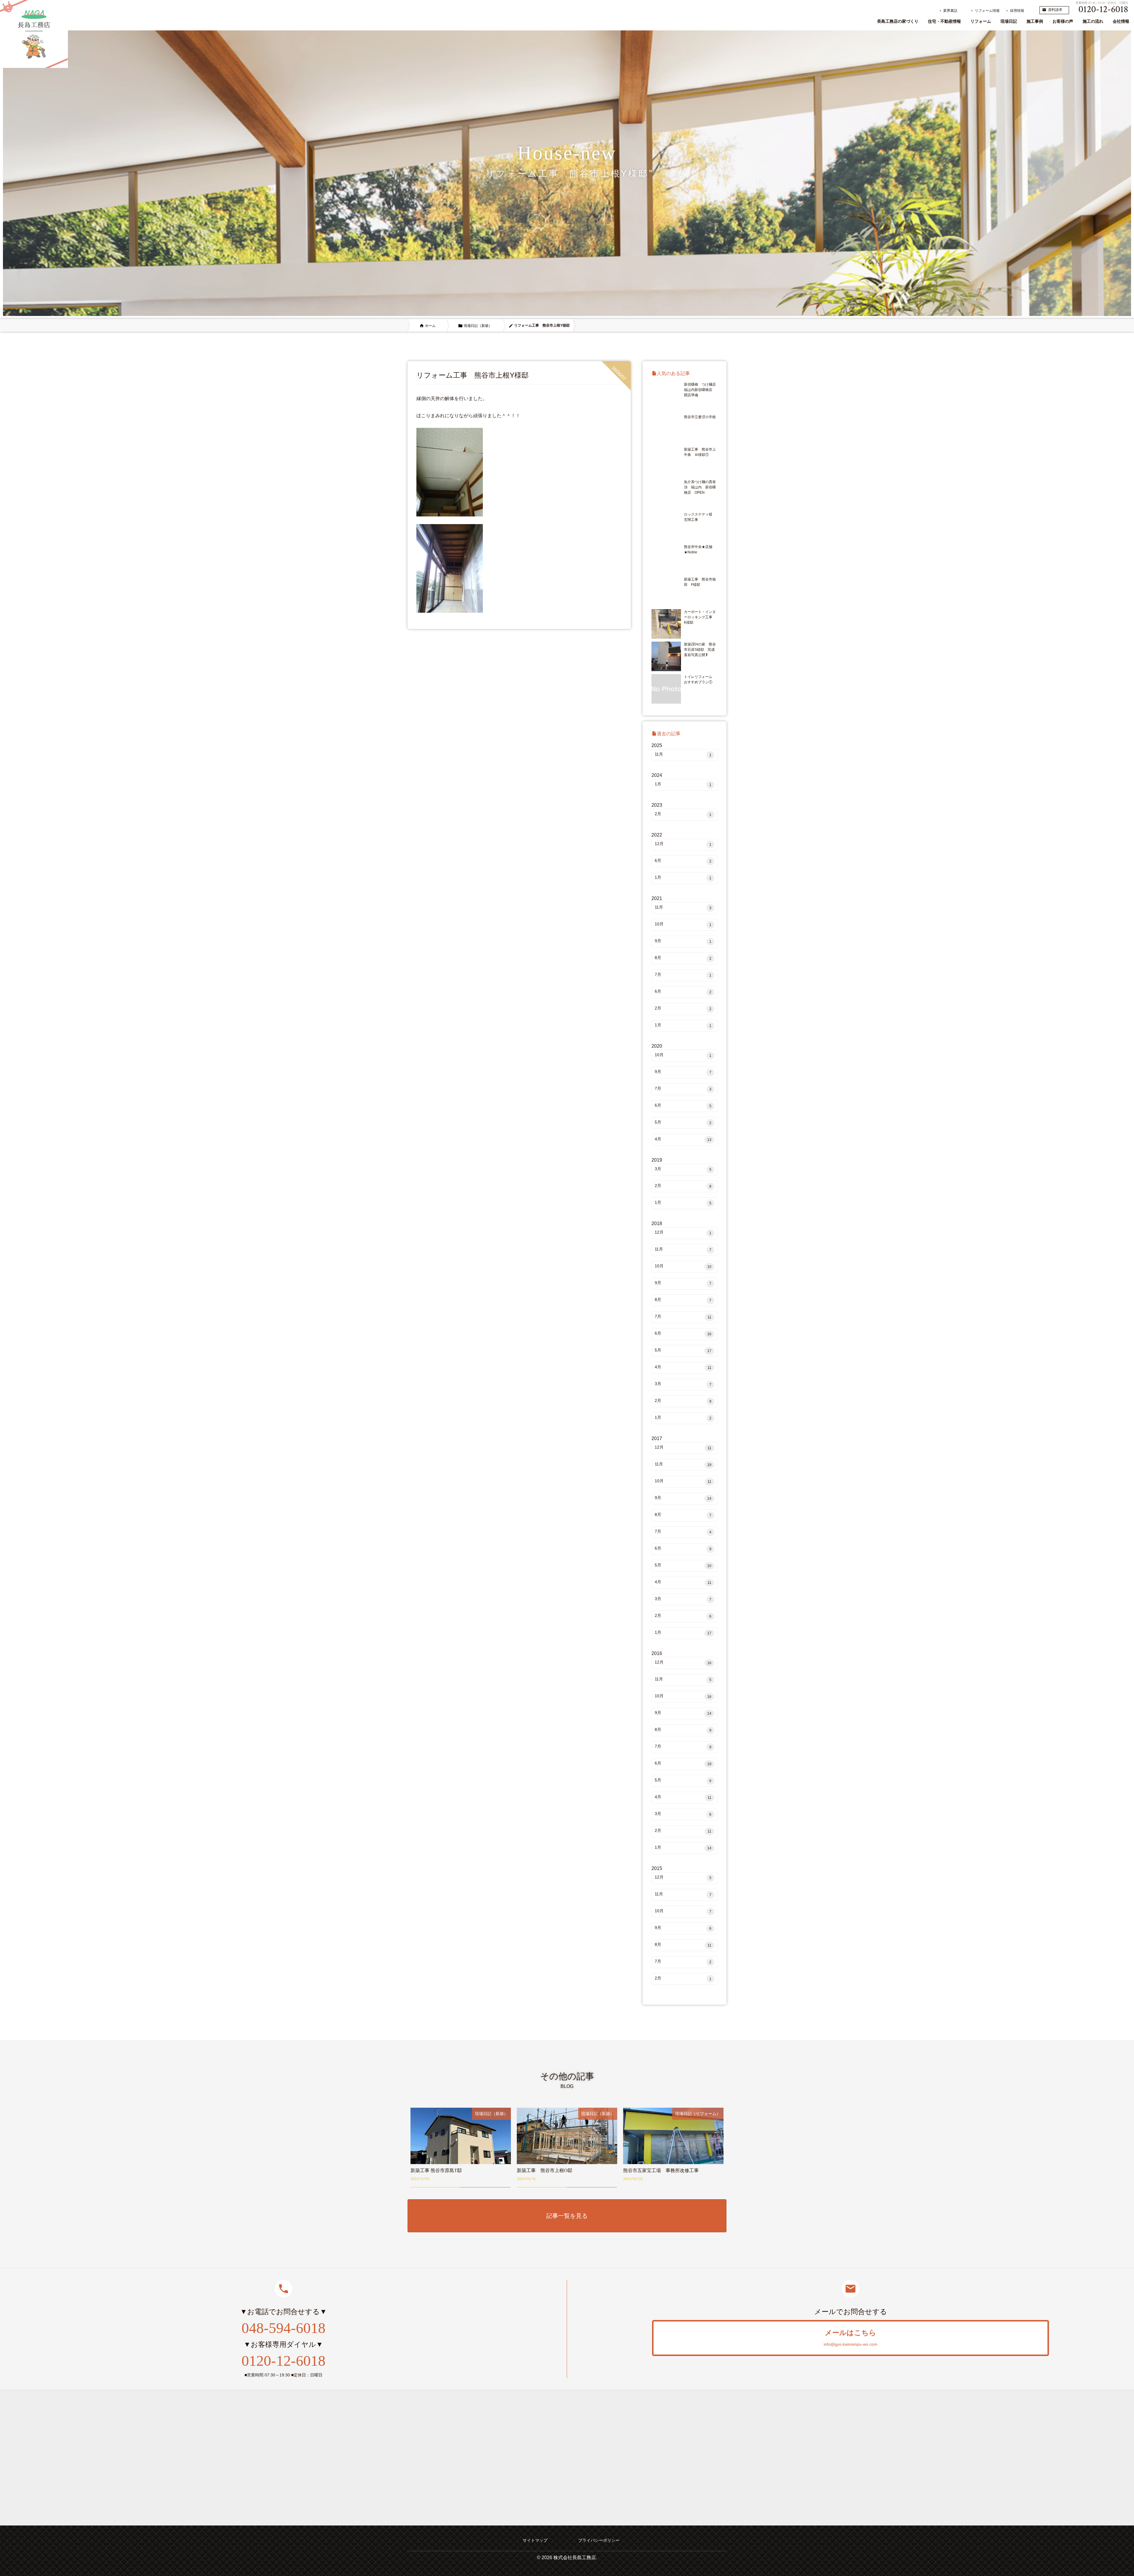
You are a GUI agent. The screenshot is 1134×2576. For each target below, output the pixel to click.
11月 (683, 754)
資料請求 (1052, 10)
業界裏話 (948, 11)
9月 (683, 941)
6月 (683, 861)
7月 (683, 975)
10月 (683, 924)
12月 (683, 844)
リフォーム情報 (985, 11)
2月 (683, 814)
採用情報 (1015, 11)
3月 (683, 1169)
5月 (683, 1122)
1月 (683, 784)
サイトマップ (535, 2540)
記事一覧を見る (567, 2216)
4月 (683, 1139)
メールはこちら (850, 2338)
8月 (683, 958)
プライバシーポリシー (599, 2540)
